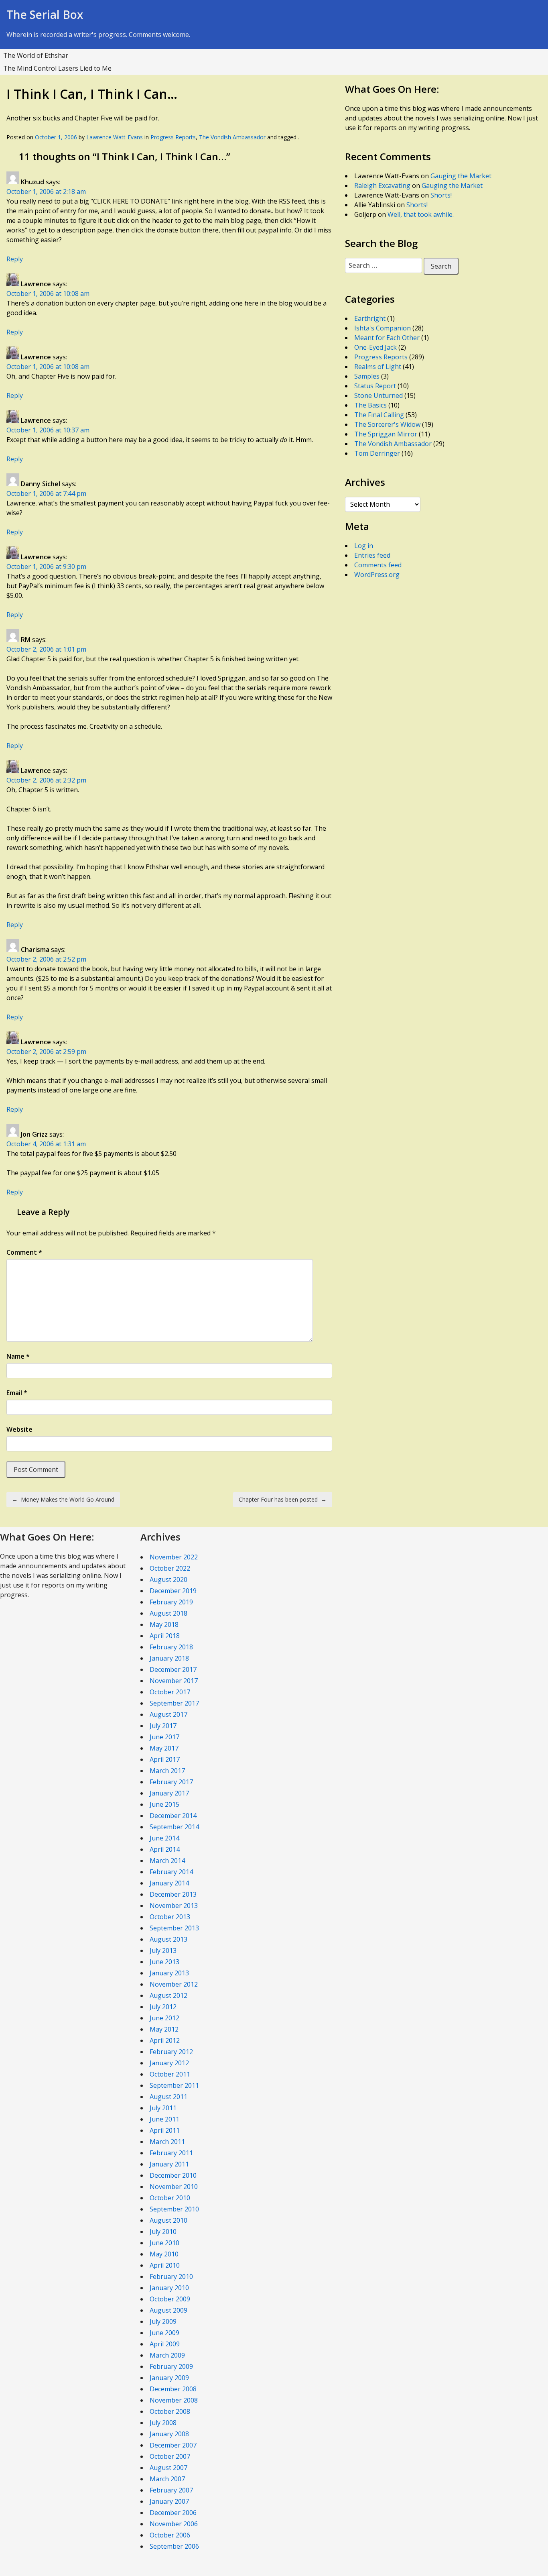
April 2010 (165, 2265)
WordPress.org (377, 575)
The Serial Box (45, 14)
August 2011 (168, 2097)
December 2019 (173, 1591)
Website (19, 1429)
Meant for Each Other (387, 338)
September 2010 (174, 2209)
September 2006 (174, 2546)
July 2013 (163, 1950)
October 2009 (170, 2299)
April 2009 (165, 2344)
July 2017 (163, 1726)
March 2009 (167, 2355)
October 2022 (170, 1568)
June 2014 (164, 1838)
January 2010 (169, 2288)
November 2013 (174, 1906)
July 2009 (163, 2321)
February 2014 (171, 1872)
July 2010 (163, 2232)
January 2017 (169, 1793)
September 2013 (174, 1928)
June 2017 (164, 1737)
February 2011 (171, 2153)
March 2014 (167, 1861)
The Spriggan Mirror (386, 434)
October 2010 (170, 2198)
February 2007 (171, 2490)
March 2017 (167, 1771)
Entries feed (372, 555)
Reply (15, 259)
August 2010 (168, 2220)
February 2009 (171, 2366)
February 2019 (171, 1602)
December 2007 (173, 2445)
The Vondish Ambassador (232, 137)
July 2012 (163, 2007)
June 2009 (164, 2333)
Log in (364, 546)
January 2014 (169, 1883)
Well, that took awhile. (421, 214)
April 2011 (165, 2130)
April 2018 (165, 1636)
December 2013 (173, 1894)
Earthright (370, 318)
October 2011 (170, 2074)
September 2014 (174, 1827)
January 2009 (169, 2378)
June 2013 (164, 1962)
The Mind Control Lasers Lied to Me (57, 68)
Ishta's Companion (383, 328)
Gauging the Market (461, 176)
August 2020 (168, 1579)
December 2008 (173, 2389)
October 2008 (170, 2411)
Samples (367, 376)
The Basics (370, 405)
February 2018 (171, 1647)
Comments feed (378, 565)
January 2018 (169, 1658)
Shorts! (441, 195)
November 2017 (174, 1681)
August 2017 (168, 1714)
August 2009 (168, 2310)
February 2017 (171, 1782)
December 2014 (173, 1816)
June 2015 (164, 1804)
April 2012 (165, 2040)
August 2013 (168, 1939)
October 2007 (170, 2456)
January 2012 (169, 2063)
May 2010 (164, 2254)
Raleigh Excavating (382, 185)
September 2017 (174, 1703)
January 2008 (169, 2434)
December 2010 (173, 2175)
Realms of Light (378, 367)
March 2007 (167, 2479)
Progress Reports (173, 137)
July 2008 (163, 2423)
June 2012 (164, 2018)
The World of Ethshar (36, 55)
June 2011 (164, 2119)
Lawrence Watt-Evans (115, 137)
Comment (24, 1252)
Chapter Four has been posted (283, 1499)
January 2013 (169, 1973)
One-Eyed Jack (375, 347)
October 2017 (170, 1692)
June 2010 (164, 2243)
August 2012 (168, 1995)
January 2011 (169, 2164)
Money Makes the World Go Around (63, 1499)
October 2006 (170, 2535)
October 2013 (170, 1917)
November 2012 (174, 1984)
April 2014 (165, 1849)
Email (17, 1393)
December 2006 (173, 2513)
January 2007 (169, 2501)
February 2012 (171, 2052)
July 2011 (163, 2108)
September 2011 (174, 2085)
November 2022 (174, 1557)
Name (18, 1356)
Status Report (375, 386)
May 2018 (164, 1624)
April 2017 (165, 1759)
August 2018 (168, 1613)
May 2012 (164, 2029)
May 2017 (164, 1748)
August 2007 (168, 2468)
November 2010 (174, 2187)
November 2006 (174, 2524)
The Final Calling (379, 415)
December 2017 (173, 1669)
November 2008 (174, 2400)
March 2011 (167, 2142)
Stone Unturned (379, 395)
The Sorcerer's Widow (387, 424)
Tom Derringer (377, 453)
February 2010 (171, 2276)
